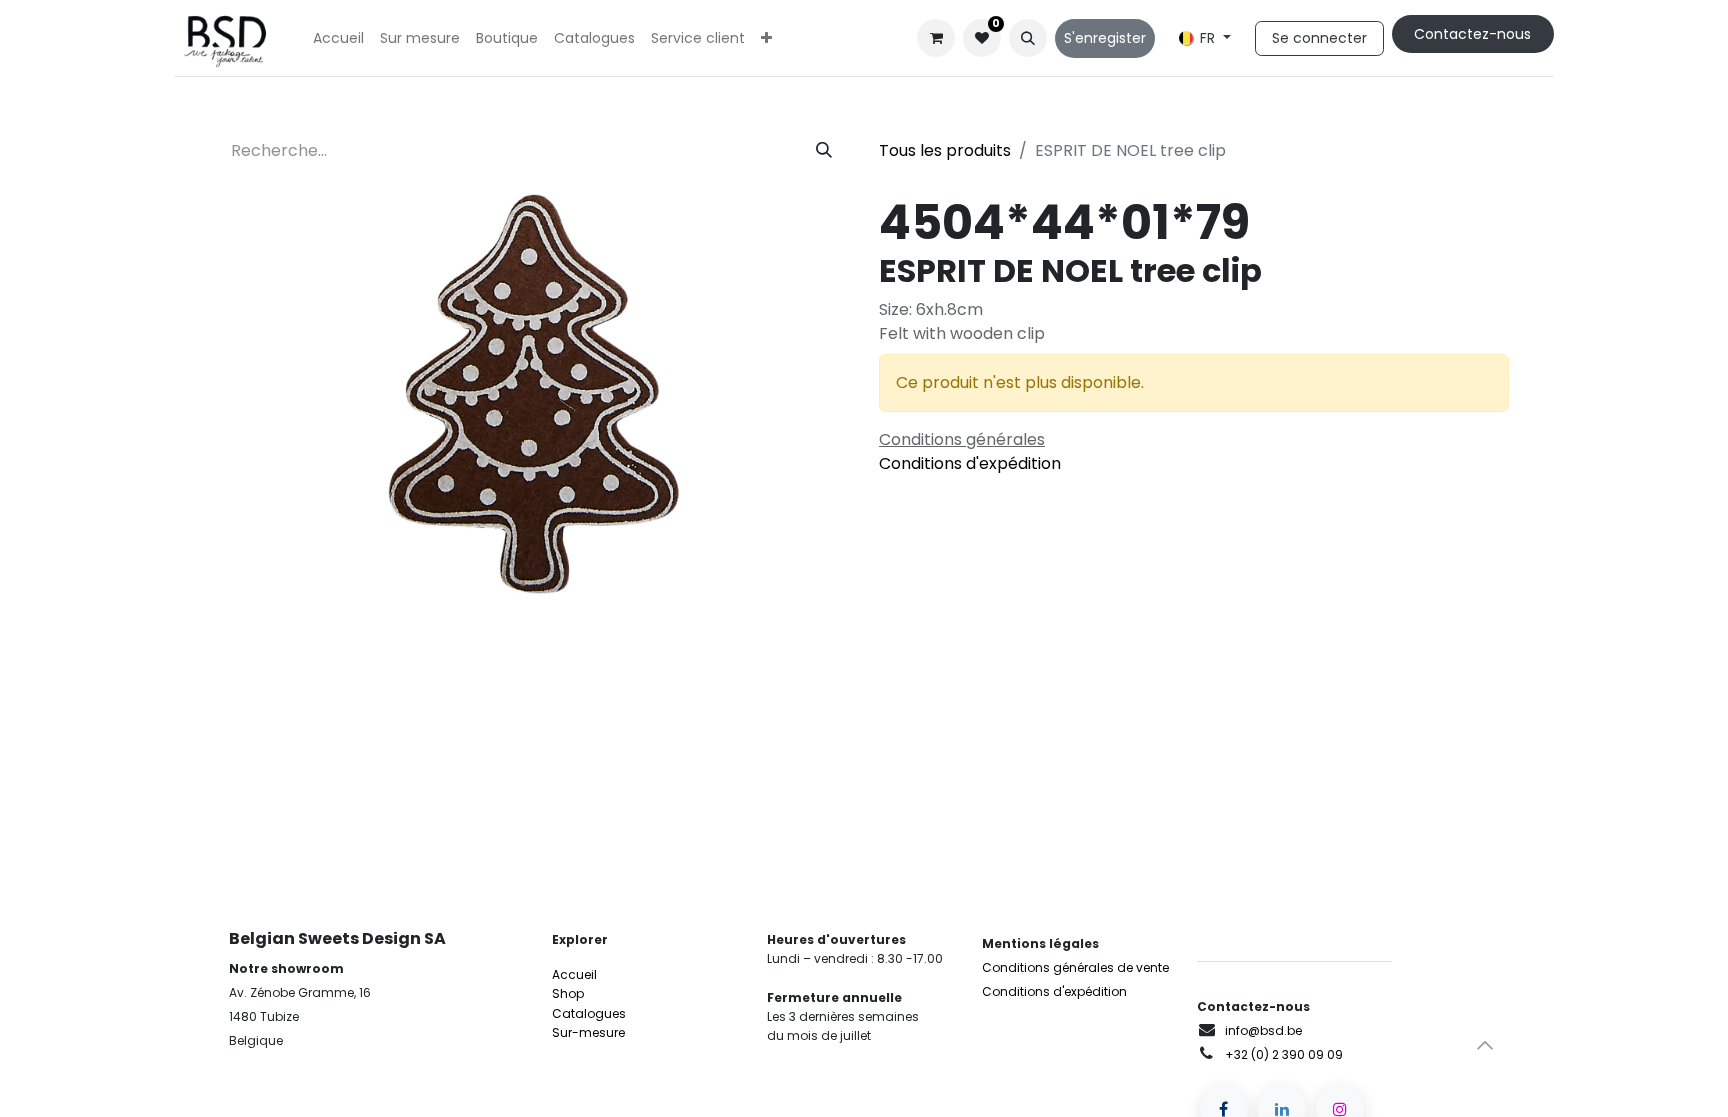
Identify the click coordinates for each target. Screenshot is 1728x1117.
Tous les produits (945, 150)
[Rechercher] (824, 151)
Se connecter (1319, 38)
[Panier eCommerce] (936, 38)
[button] (1028, 38)
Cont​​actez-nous (1472, 34)
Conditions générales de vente (1075, 967)
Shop (568, 993)
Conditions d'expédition (970, 463)
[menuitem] (338, 38)
